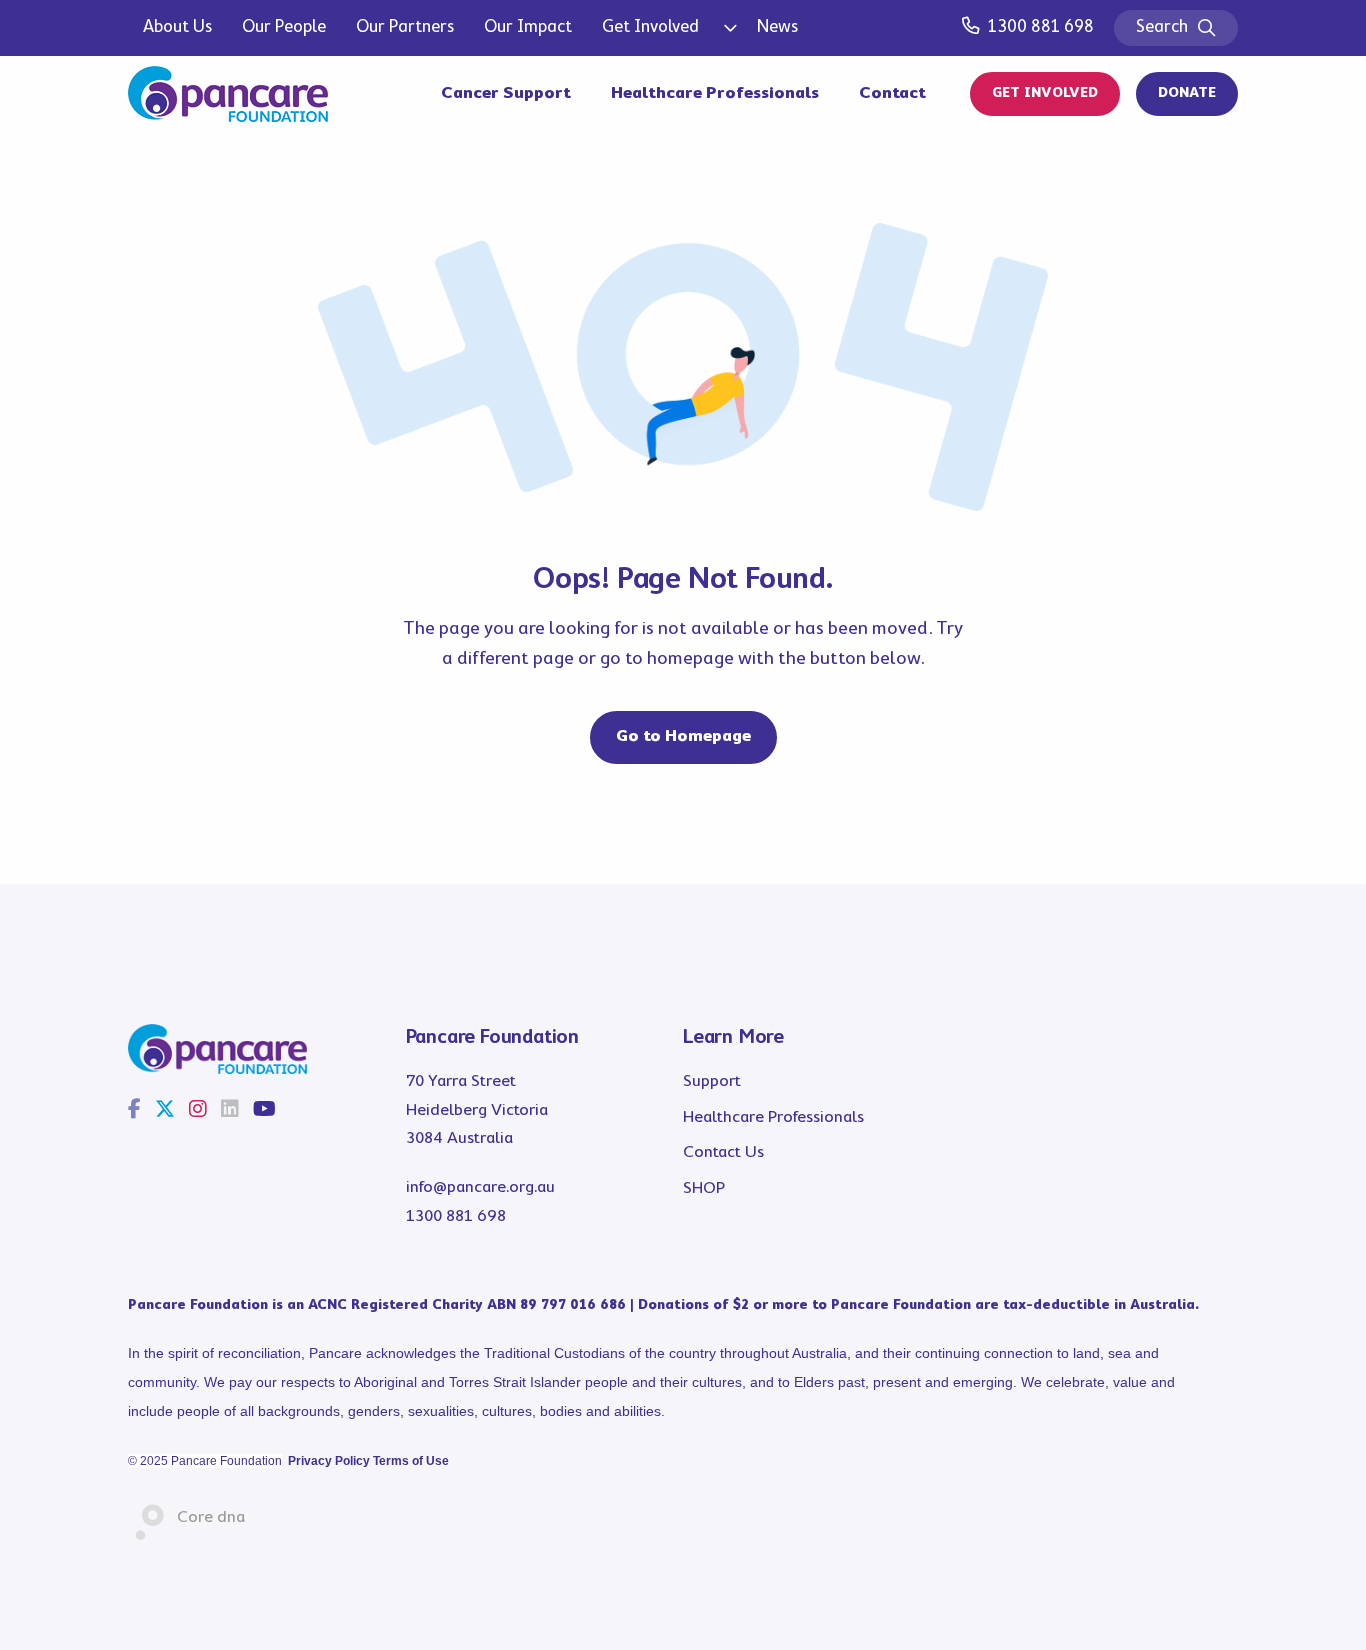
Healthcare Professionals (715, 93)
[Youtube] (264, 1111)
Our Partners (405, 27)
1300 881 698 (1041, 27)
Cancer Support (506, 93)
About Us (177, 27)
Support (712, 1081)
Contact (892, 93)
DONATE (1187, 93)
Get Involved (650, 27)
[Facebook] (134, 1111)
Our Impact (528, 27)
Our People (284, 27)
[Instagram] (198, 1111)
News (777, 27)
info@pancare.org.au (480, 1187)
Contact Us (723, 1152)
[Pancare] (228, 94)
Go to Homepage (683, 736)
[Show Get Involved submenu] (728, 28)
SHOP (704, 1188)
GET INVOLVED (1045, 93)
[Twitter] (165, 1111)
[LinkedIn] (230, 1111)
